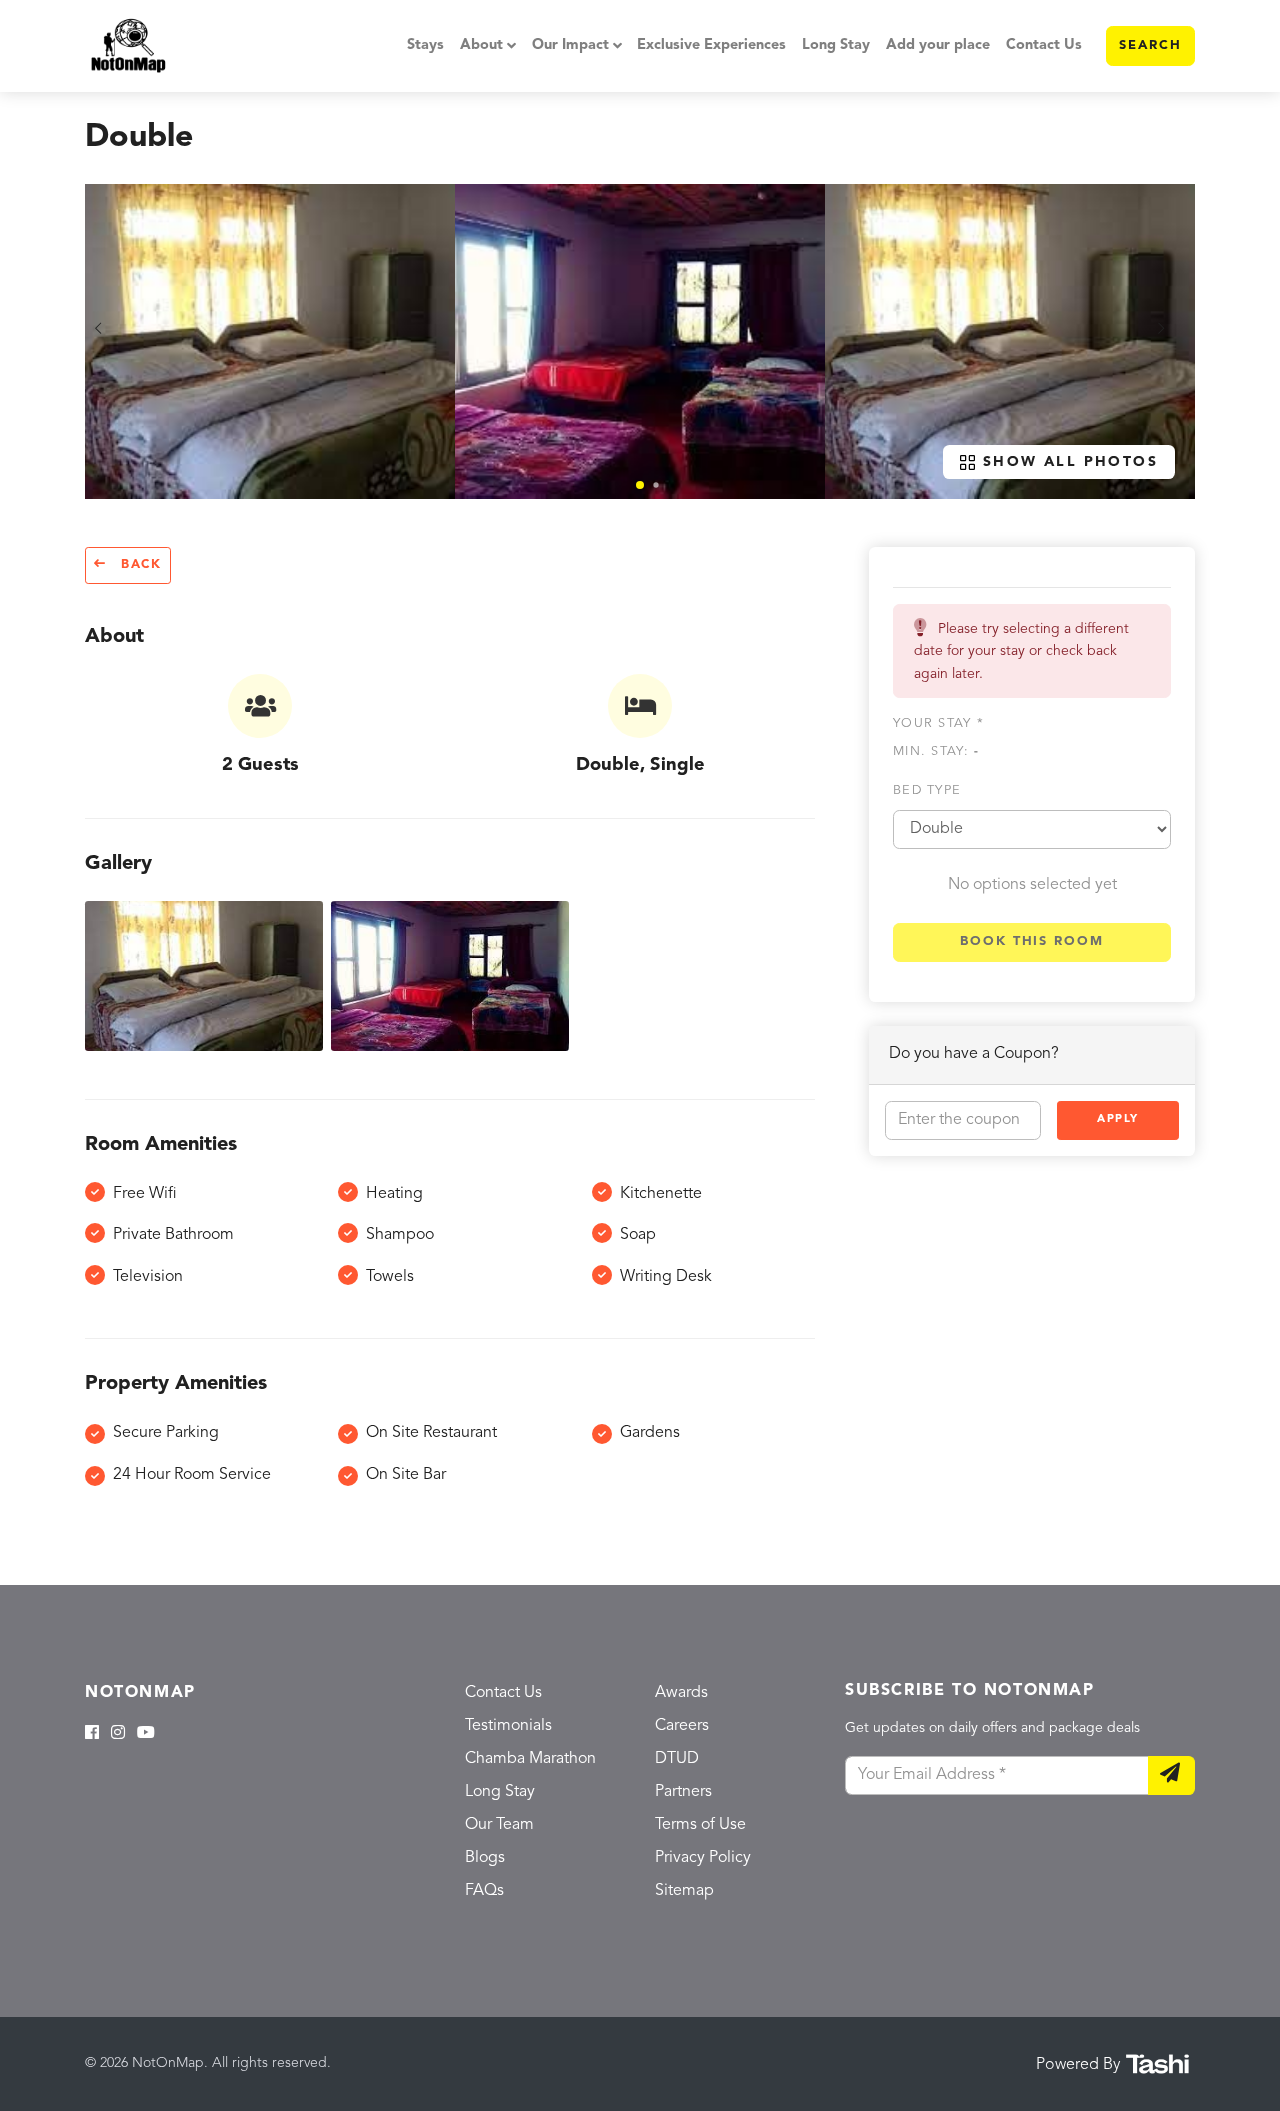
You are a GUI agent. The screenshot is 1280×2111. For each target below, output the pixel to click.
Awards (681, 1693)
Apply (1118, 1119)
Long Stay (836, 45)
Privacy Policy (703, 1858)
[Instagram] (118, 1734)
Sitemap (684, 1891)
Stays (425, 45)
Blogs (485, 1858)
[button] (640, 485)
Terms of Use (700, 1825)
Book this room (1032, 941)
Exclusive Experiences (711, 45)
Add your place (938, 45)
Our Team (499, 1825)
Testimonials (508, 1726)
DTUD (677, 1759)
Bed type (927, 790)
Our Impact (570, 45)
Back (138, 565)
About (481, 45)
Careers (682, 1726)
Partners (683, 1792)
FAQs (484, 1891)
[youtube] (146, 1734)
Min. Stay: (936, 751)
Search (1150, 45)
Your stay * (938, 723)
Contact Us (1044, 45)
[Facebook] (92, 1734)
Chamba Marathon (530, 1759)
